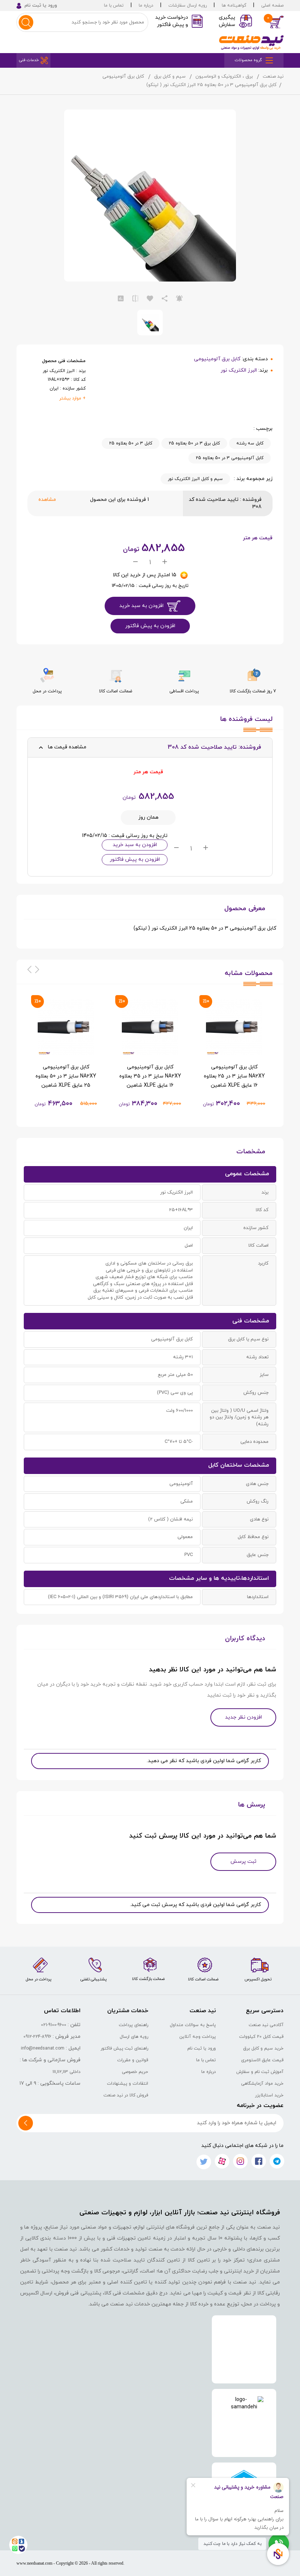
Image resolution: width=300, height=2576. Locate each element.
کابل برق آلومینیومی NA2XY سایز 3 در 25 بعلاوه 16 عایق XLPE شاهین (234, 1076)
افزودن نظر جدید (243, 1717)
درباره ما (146, 5)
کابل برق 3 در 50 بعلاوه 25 (194, 443)
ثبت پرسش (243, 1862)
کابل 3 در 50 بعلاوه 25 (131, 443)
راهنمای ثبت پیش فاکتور (124, 2048)
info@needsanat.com (43, 2048)
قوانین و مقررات (133, 2060)
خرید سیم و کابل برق (263, 2048)
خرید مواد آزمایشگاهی (262, 2084)
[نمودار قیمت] (121, 299)
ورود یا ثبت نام (202, 2048)
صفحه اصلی (272, 5)
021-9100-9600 (54, 2025)
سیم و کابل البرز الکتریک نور (195, 479)
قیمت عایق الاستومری (262, 2060)
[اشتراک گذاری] (165, 299)
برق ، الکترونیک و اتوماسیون (224, 77)
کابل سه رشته (250, 443)
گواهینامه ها (234, 5)
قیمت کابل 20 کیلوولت (261, 2037)
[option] (234, 1054)
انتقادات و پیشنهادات (127, 2084)
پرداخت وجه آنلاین (198, 2037)
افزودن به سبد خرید (141, 606)
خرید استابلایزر (269, 2095)
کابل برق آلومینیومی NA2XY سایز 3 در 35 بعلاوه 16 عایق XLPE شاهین (150, 1076)
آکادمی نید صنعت (266, 2025)
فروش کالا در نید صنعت (126, 2095)
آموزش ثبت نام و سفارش (260, 2072)
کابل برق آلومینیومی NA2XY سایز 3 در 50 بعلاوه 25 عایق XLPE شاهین (66, 1076)
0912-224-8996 (37, 2037)
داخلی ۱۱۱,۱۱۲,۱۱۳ (67, 2072)
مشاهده (47, 500)
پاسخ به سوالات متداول (193, 2025)
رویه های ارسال (134, 2037)
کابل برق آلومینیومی (123, 77)
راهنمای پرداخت (134, 2025)
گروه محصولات (248, 60)
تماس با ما (114, 5)
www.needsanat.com (34, 2563)
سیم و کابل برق (170, 77)
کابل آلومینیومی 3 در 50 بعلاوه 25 (230, 458)
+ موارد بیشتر (72, 398)
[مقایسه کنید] (135, 299)
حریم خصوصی (135, 2072)
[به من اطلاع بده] (179, 299)
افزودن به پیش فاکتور (150, 626)
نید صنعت (273, 77)
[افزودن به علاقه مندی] (150, 299)
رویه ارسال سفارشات (187, 5)
